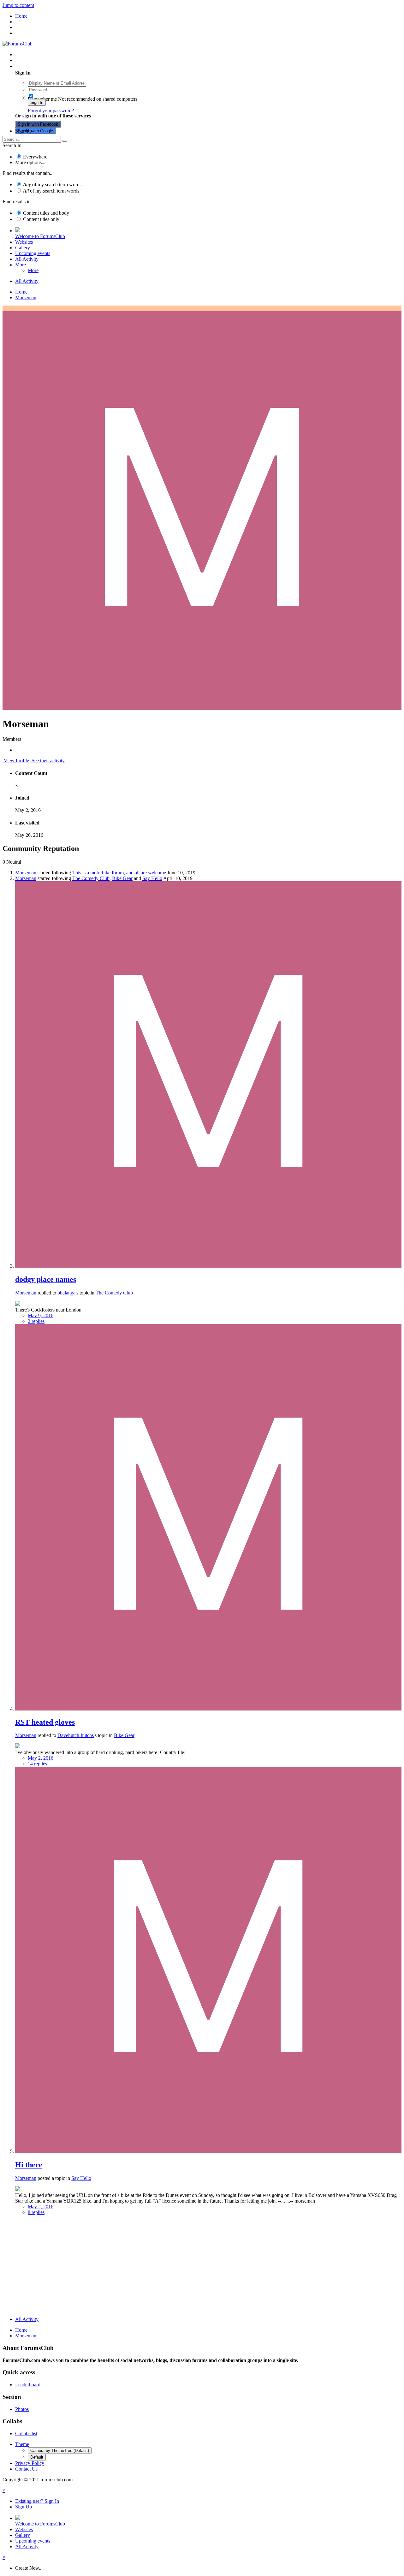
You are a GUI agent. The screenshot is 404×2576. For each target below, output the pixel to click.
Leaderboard (28, 2385)
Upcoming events (33, 253)
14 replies (37, 1764)
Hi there (29, 2165)
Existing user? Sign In (38, 66)
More (21, 265)
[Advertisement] (202, 2267)
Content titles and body (46, 213)
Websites (24, 242)
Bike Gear (122, 878)
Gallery (23, 248)
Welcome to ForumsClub (40, 236)
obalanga (66, 1293)
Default (37, 2457)
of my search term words (52, 184)
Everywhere (35, 157)
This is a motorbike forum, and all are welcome (119, 873)
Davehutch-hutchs (76, 1735)
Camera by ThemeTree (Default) (60, 2451)
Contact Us (26, 2469)
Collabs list (26, 2433)
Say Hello (152, 878)
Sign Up (24, 131)
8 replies (36, 2212)
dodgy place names (46, 1279)
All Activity (27, 259)
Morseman (26, 873)
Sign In (37, 102)
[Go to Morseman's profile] (208, 1266)
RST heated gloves (45, 1722)
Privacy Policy (30, 2463)
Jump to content (18, 5)
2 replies (36, 1321)
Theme (22, 2444)
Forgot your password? (51, 111)
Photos (22, 2409)
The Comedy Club (91, 878)
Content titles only (41, 219)
